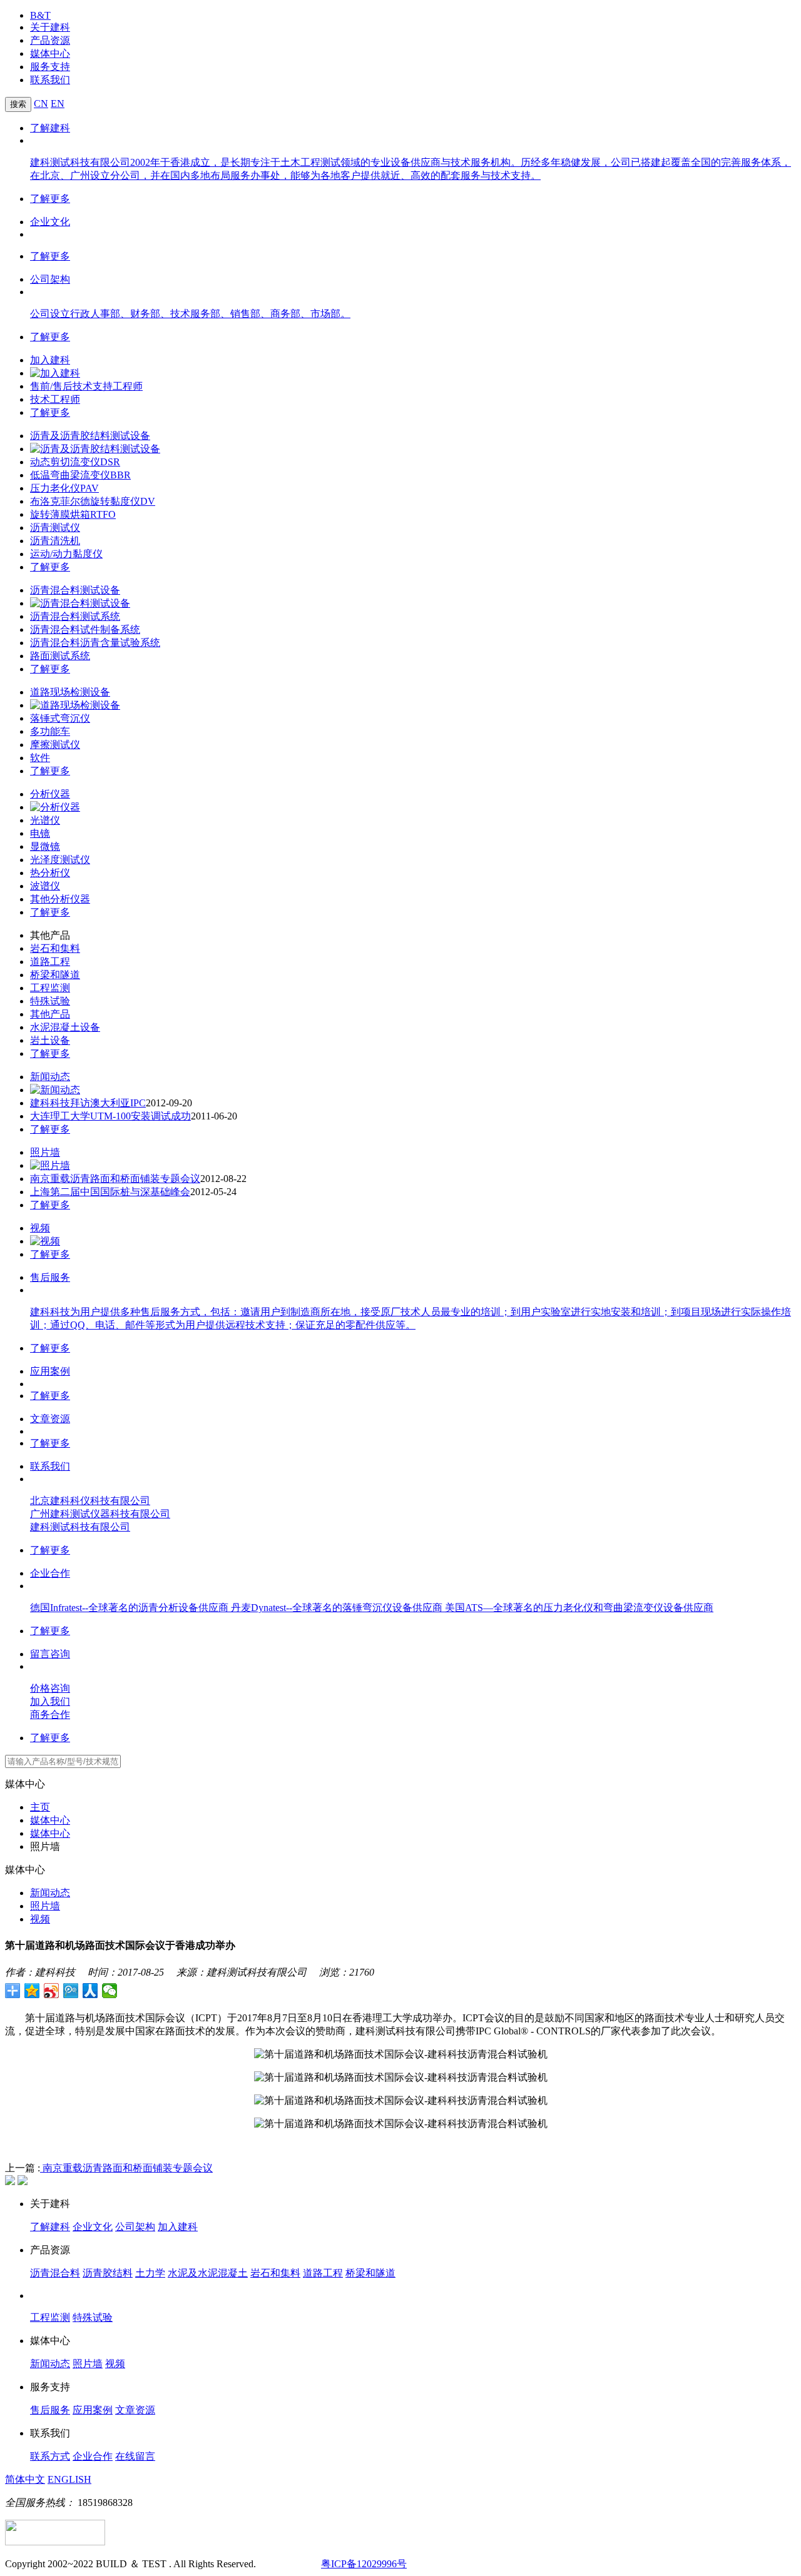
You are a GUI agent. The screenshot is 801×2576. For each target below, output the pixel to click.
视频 (40, 1228)
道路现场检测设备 (70, 692)
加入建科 (50, 360)
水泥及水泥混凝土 (208, 2273)
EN (58, 104)
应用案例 (50, 1371)
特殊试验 (50, 1001)
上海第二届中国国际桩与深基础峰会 (110, 1192)
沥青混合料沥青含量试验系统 (95, 643)
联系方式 (50, 2456)
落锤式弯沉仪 (60, 718)
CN (41, 104)
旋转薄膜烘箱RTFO (73, 514)
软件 (40, 758)
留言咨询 (50, 1654)
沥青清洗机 (55, 541)
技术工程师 (55, 399)
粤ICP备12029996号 (364, 2564)
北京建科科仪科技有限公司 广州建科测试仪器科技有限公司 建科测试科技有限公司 (100, 1514)
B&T (40, 15)
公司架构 (50, 279)
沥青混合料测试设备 (75, 590)
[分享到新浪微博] (52, 1991)
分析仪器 (50, 794)
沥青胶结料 (108, 2273)
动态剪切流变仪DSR (75, 462)
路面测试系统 (60, 656)
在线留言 (135, 2456)
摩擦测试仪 (55, 745)
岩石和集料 (55, 948)
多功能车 (50, 731)
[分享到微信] (110, 1991)
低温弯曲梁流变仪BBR (80, 475)
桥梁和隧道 (55, 975)
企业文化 (50, 222)
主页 (40, 1807)
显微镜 (45, 846)
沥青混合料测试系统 (75, 616)
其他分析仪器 (60, 899)
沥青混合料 (55, 2273)
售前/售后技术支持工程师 (86, 386)
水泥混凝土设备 (65, 1027)
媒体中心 (50, 53)
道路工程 (50, 962)
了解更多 (50, 199)
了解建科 (50, 128)
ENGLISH (69, 2479)
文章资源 (50, 1419)
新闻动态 (50, 1077)
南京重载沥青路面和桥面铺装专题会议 (115, 1179)
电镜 (40, 833)
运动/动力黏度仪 (66, 554)
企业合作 (50, 1573)
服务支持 (50, 67)
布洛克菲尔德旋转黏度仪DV (93, 501)
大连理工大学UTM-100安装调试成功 (110, 1116)
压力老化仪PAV (64, 488)
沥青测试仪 (55, 528)
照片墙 (45, 1152)
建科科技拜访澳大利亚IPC (88, 1103)
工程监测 (50, 988)
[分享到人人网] (90, 1991)
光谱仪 (45, 820)
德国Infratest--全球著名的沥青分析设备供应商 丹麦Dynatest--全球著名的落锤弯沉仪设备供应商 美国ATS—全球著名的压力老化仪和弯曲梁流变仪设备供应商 (372, 1608)
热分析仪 (50, 873)
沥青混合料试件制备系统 (85, 629)
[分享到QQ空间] (32, 1991)
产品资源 (50, 40)
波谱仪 (45, 886)
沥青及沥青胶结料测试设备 (90, 436)
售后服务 (50, 1277)
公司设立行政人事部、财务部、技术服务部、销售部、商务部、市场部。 (190, 314)
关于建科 (50, 27)
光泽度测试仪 (60, 860)
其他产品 (50, 1014)
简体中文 (25, 2479)
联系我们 (50, 80)
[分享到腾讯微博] (71, 1991)
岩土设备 (50, 1040)
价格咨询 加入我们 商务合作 (50, 1701)
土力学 (150, 2273)
